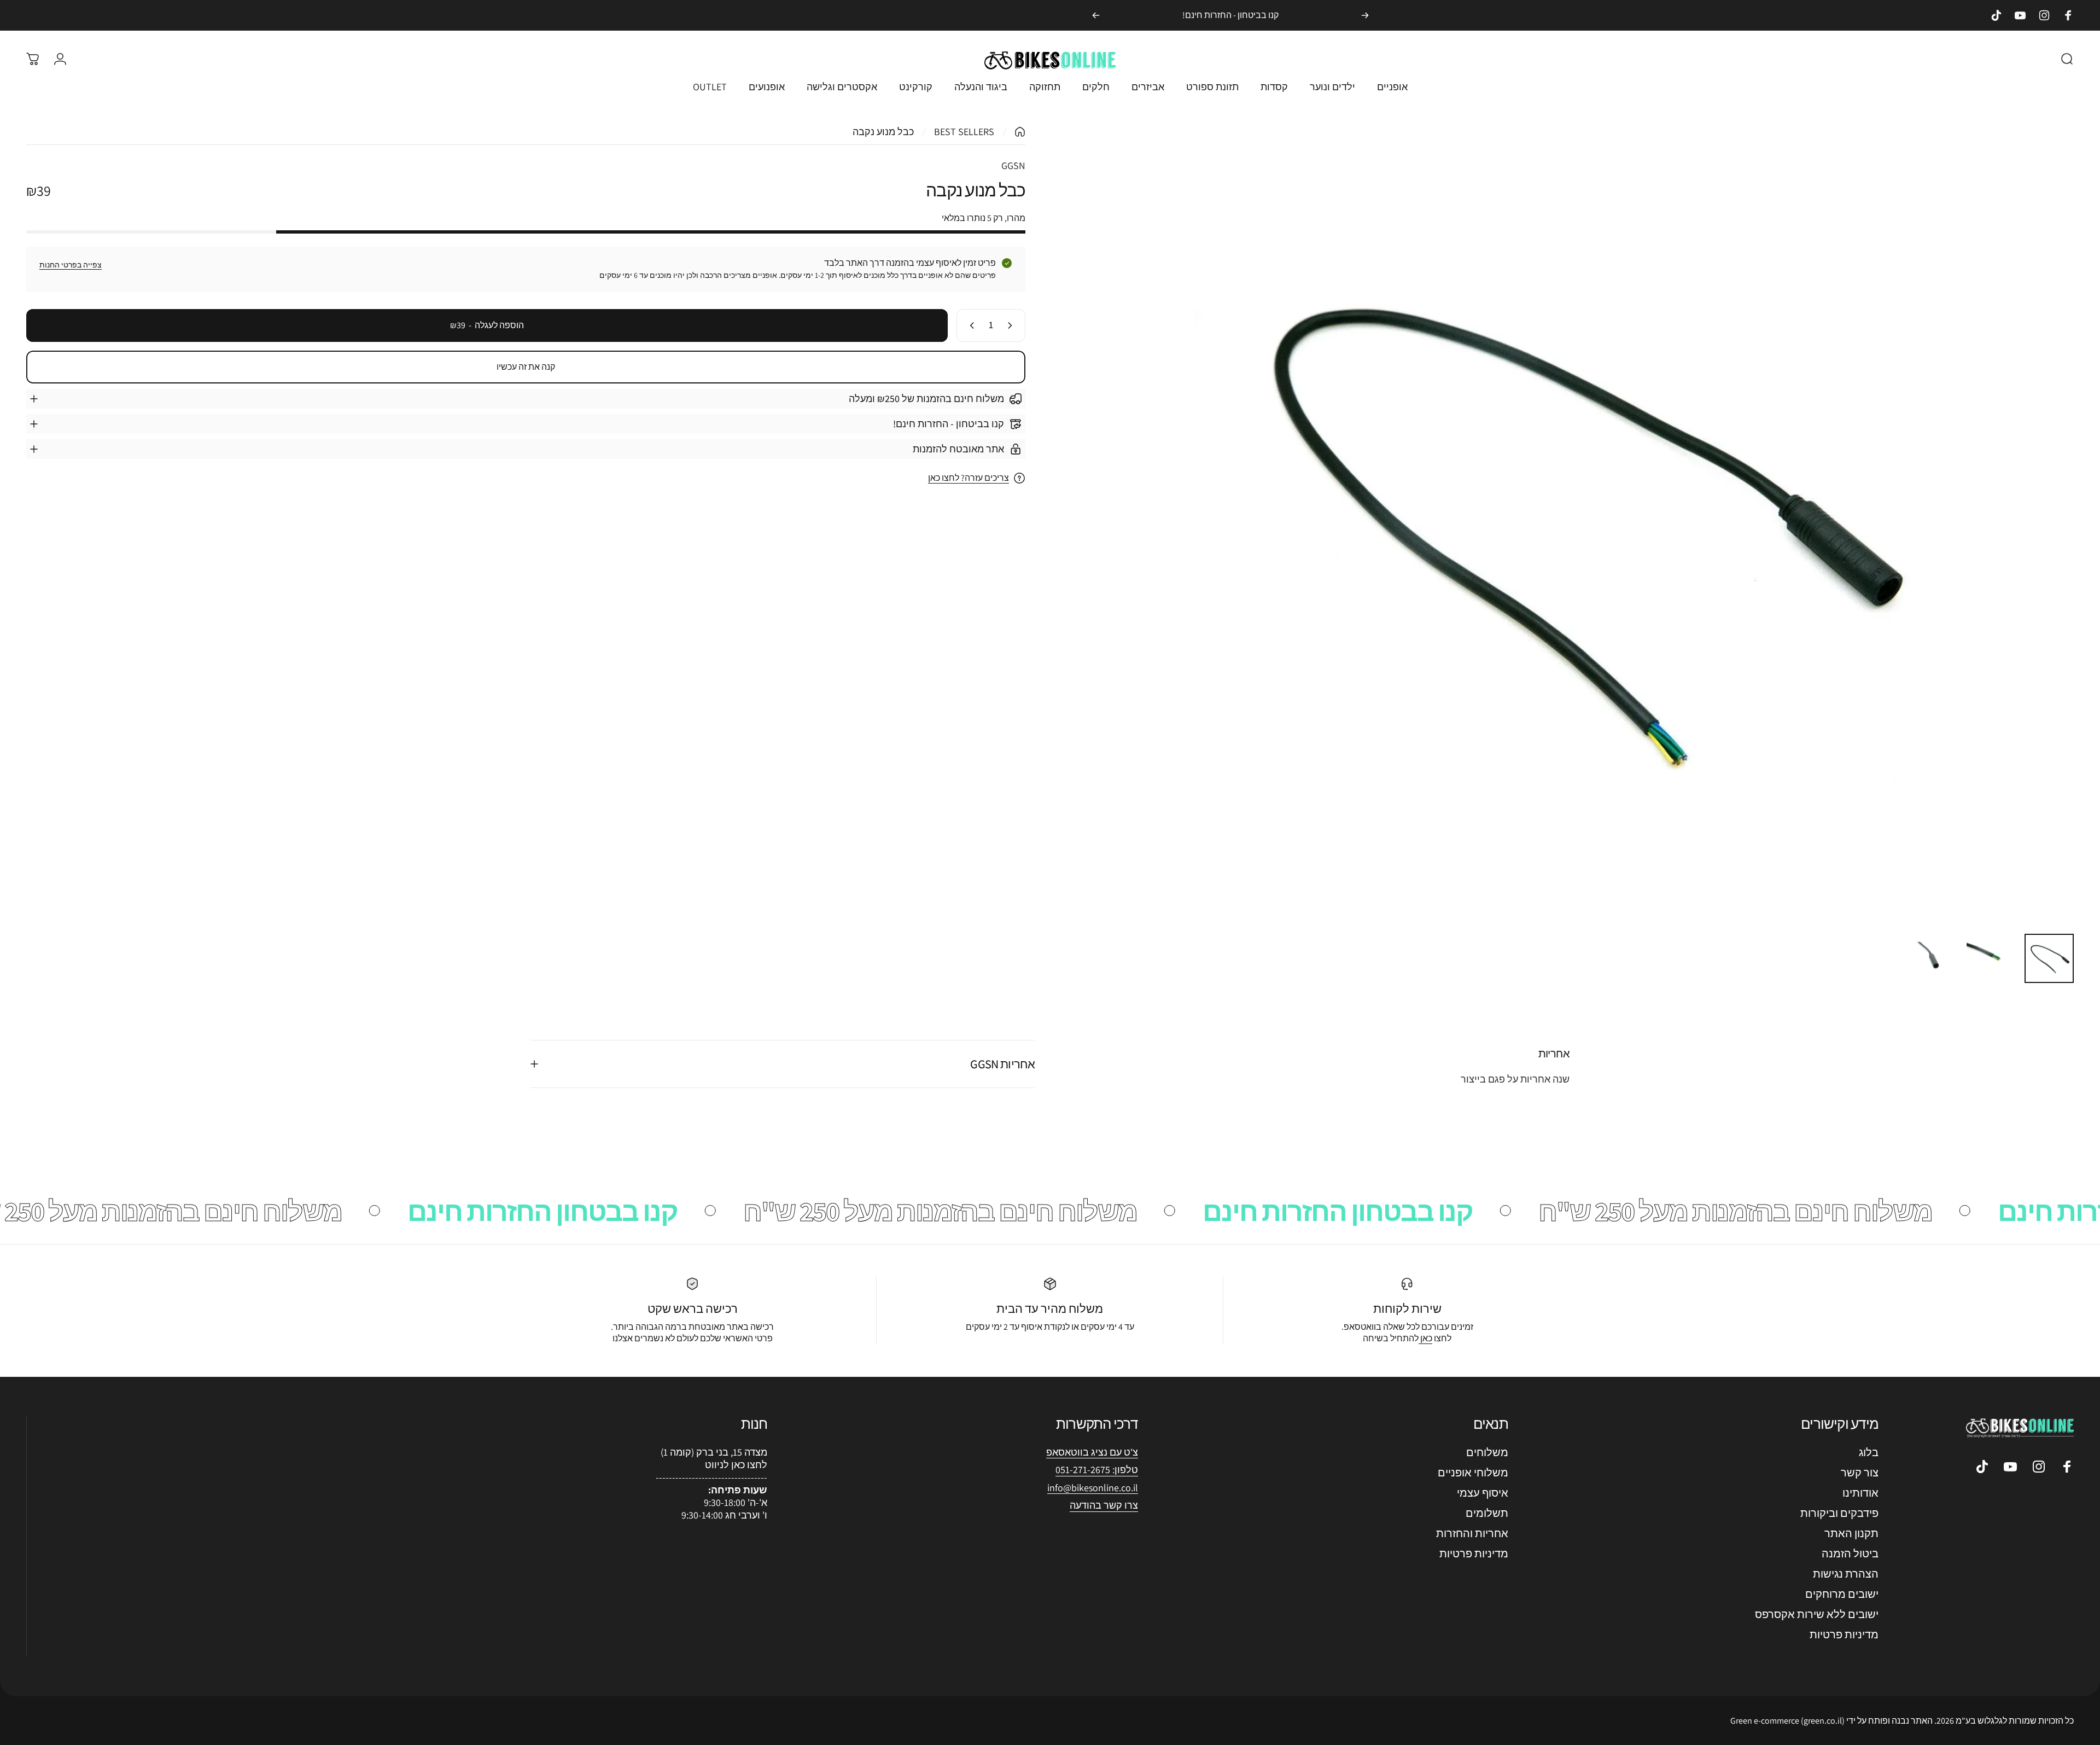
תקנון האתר (1851, 1534)
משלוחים (1487, 1453)
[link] (1093, 1488)
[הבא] (1096, 15)
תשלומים (1487, 1513)
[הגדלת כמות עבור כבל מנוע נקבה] (970, 325)
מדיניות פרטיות (1844, 1635)
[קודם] (1365, 15)
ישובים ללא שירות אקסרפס (1817, 1615)
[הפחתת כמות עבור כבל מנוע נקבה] (1012, 325)
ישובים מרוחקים (1842, 1594)
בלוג (1869, 1453)
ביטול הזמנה (1850, 1554)
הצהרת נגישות (1846, 1574)
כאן (1425, 1338)
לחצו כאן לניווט (736, 1465)
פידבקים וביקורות (1839, 1513)
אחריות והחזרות (1472, 1534)
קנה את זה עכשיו (526, 367)
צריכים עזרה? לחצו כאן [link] (969, 478)
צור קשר (1860, 1473)
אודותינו (1860, 1493)
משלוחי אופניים (1473, 1473)
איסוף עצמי (1483, 1493)
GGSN (1013, 165)
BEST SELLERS (964, 132)
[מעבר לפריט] (2049, 958)
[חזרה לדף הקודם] (1020, 132)
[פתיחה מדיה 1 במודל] (1574, 525)
